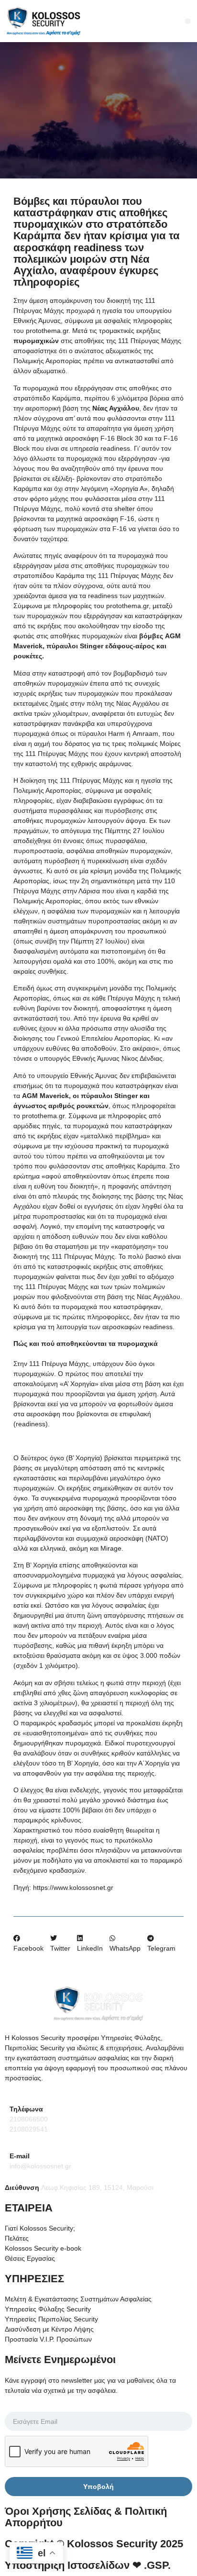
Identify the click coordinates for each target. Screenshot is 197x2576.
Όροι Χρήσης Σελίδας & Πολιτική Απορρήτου (86, 2517)
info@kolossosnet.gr (40, 2166)
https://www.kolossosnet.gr (73, 1888)
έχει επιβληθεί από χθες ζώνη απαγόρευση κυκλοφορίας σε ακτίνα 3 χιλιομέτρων (97, 1693)
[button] (188, 21)
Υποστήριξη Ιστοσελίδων (67, 2565)
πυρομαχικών (36, 341)
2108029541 (29, 2129)
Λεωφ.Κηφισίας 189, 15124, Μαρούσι (97, 2187)
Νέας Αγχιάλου (116, 408)
